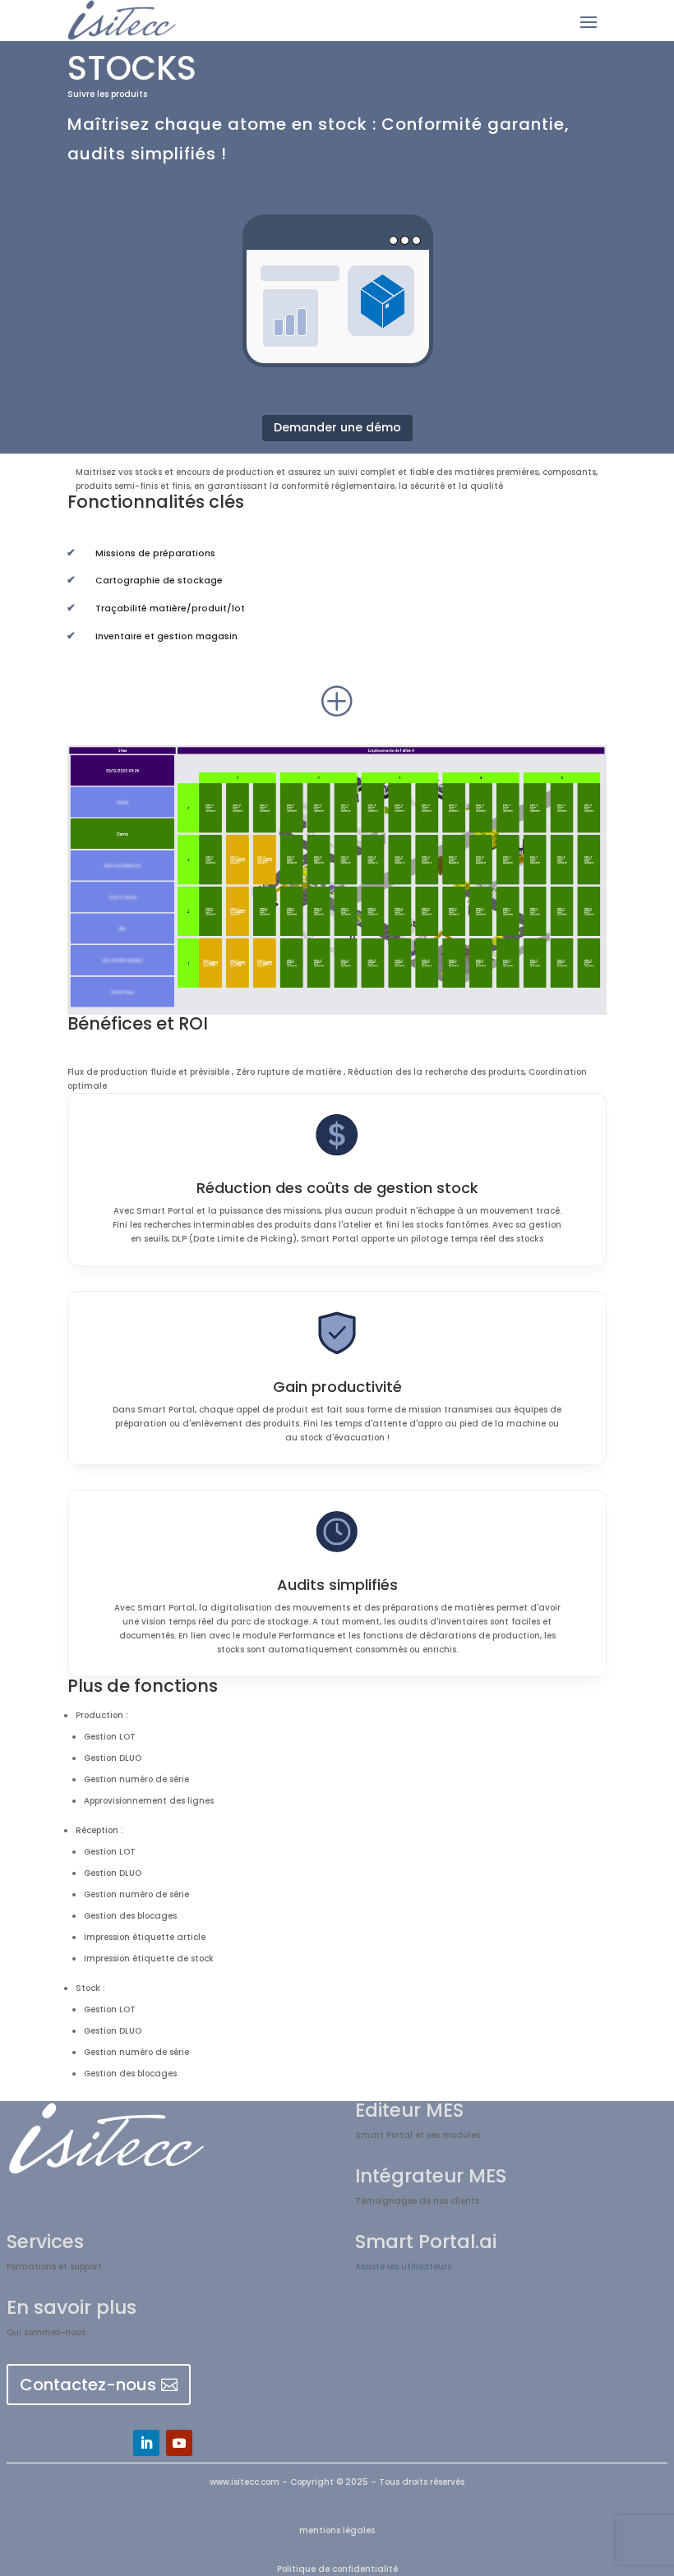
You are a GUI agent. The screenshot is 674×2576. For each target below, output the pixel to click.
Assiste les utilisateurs (403, 2267)
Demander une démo (337, 427)
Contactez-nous (88, 2385)
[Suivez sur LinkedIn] (146, 2443)
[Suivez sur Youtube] (179, 2443)
